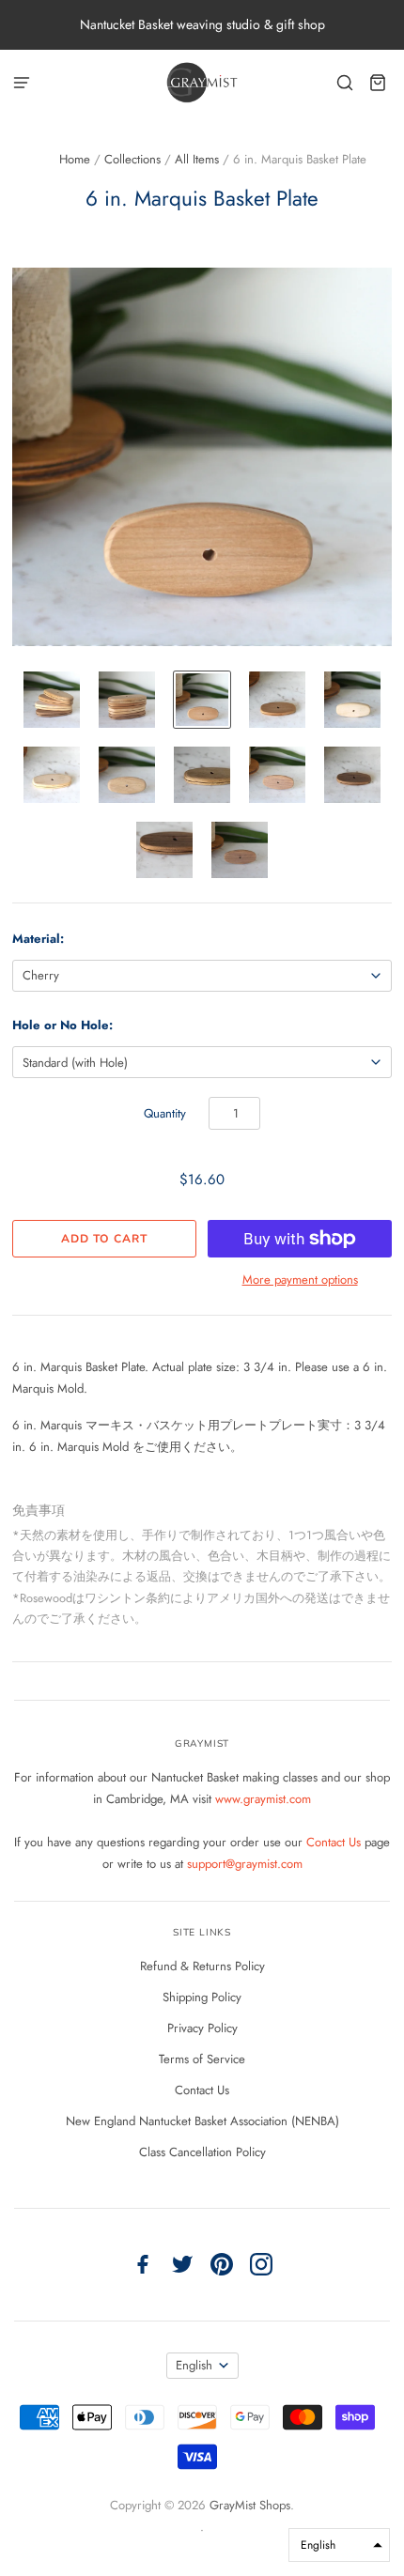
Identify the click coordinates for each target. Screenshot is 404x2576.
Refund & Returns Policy (202, 1966)
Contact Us (335, 1842)
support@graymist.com (245, 1864)
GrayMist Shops (250, 2505)
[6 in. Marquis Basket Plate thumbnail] (52, 700)
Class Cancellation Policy (202, 2152)
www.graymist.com (263, 1799)
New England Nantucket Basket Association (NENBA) (202, 2121)
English (194, 2365)
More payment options (300, 1280)
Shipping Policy (202, 1997)
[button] (339, 2545)
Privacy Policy (202, 2028)
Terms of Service (202, 2059)
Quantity (165, 1113)
